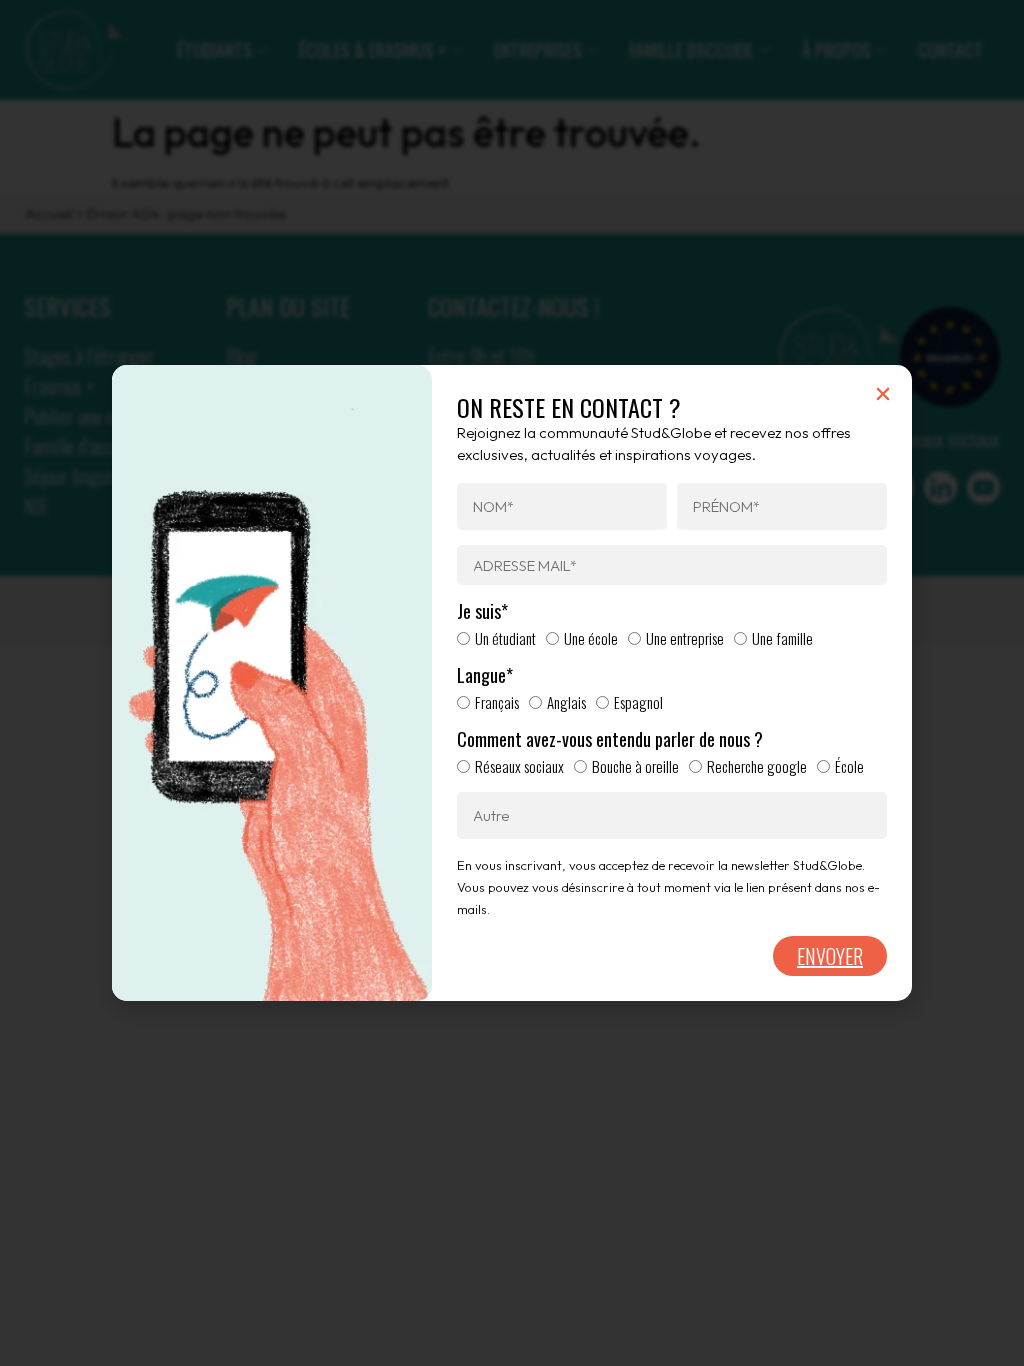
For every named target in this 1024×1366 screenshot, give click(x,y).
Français (497, 702)
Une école (591, 638)
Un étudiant (505, 638)
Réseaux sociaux (519, 766)
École (849, 766)
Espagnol (638, 702)
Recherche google (757, 766)
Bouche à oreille (635, 766)
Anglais (566, 702)
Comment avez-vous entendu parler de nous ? (610, 740)
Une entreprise (685, 638)
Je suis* (482, 612)
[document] (512, 683)
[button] (883, 394)
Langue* (485, 676)
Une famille (782, 638)
